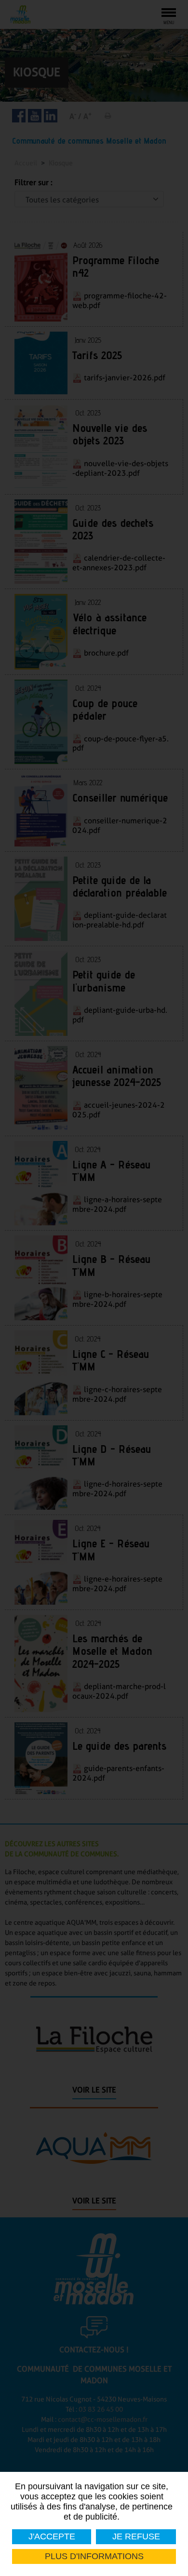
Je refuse (136, 2536)
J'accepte (52, 2536)
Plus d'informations (94, 2556)
